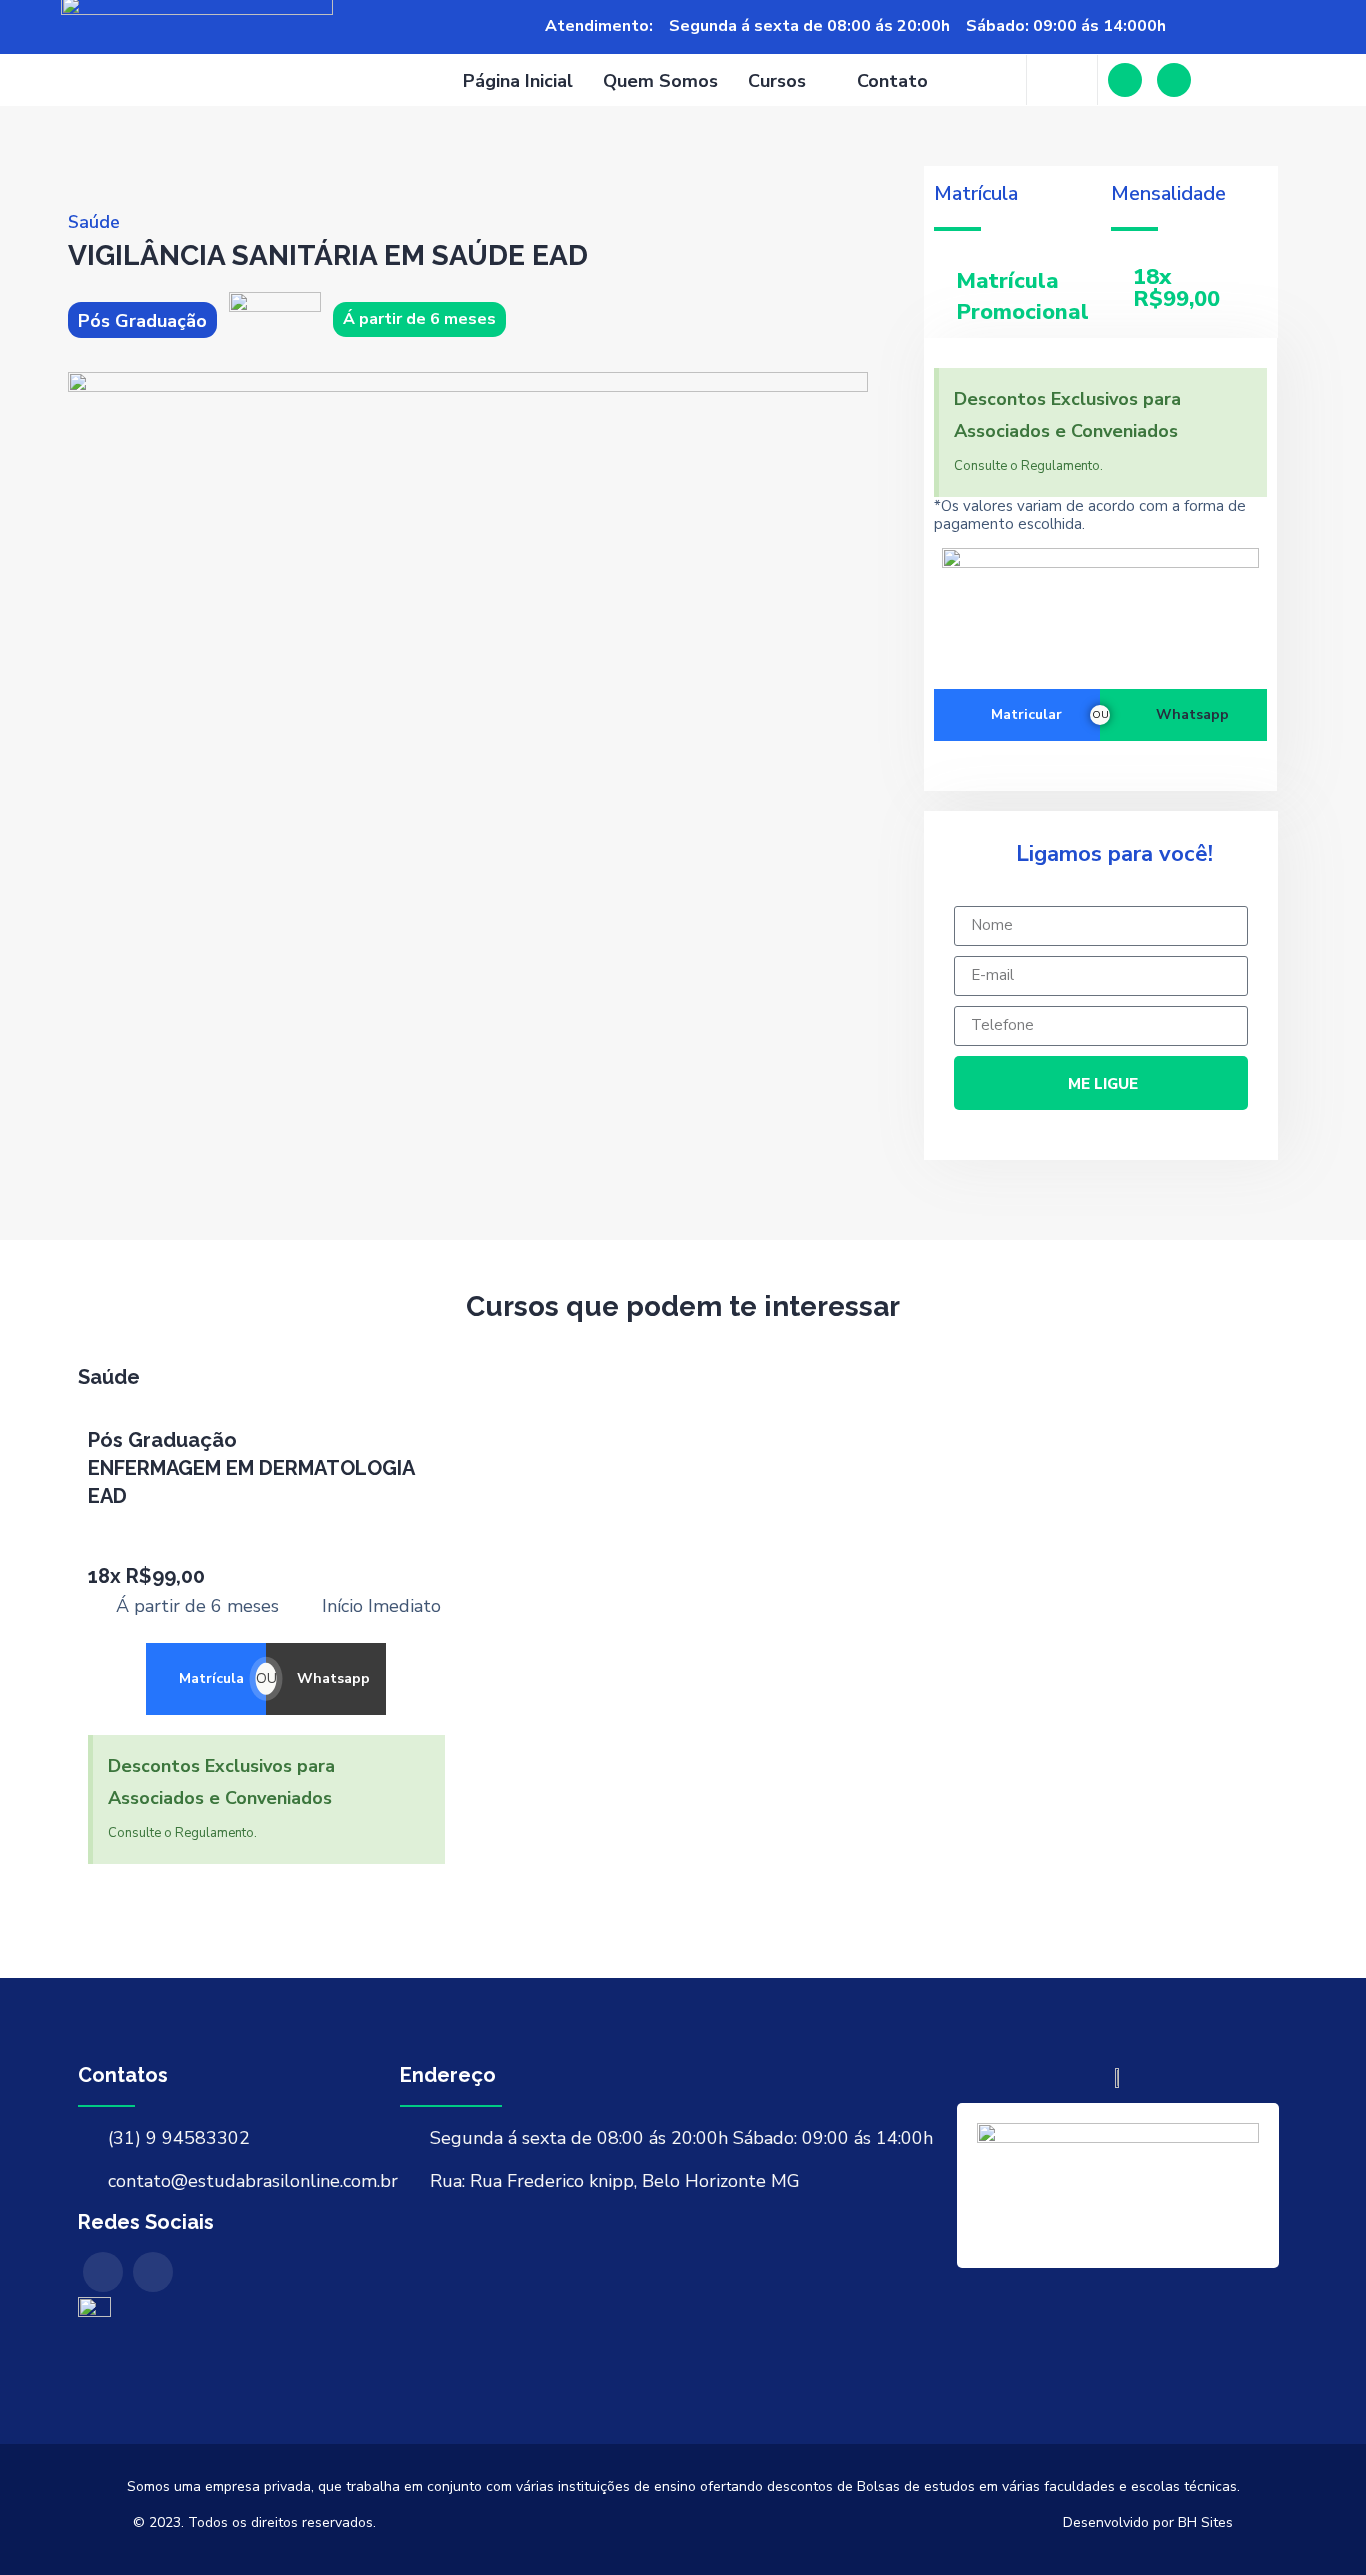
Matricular (1026, 714)
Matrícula (211, 1678)
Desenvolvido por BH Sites (1148, 2522)
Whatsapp (1192, 714)
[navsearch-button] (1062, 80)
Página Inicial (518, 81)
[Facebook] (1125, 80)
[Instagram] (1174, 80)
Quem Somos (660, 81)
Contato (892, 81)
